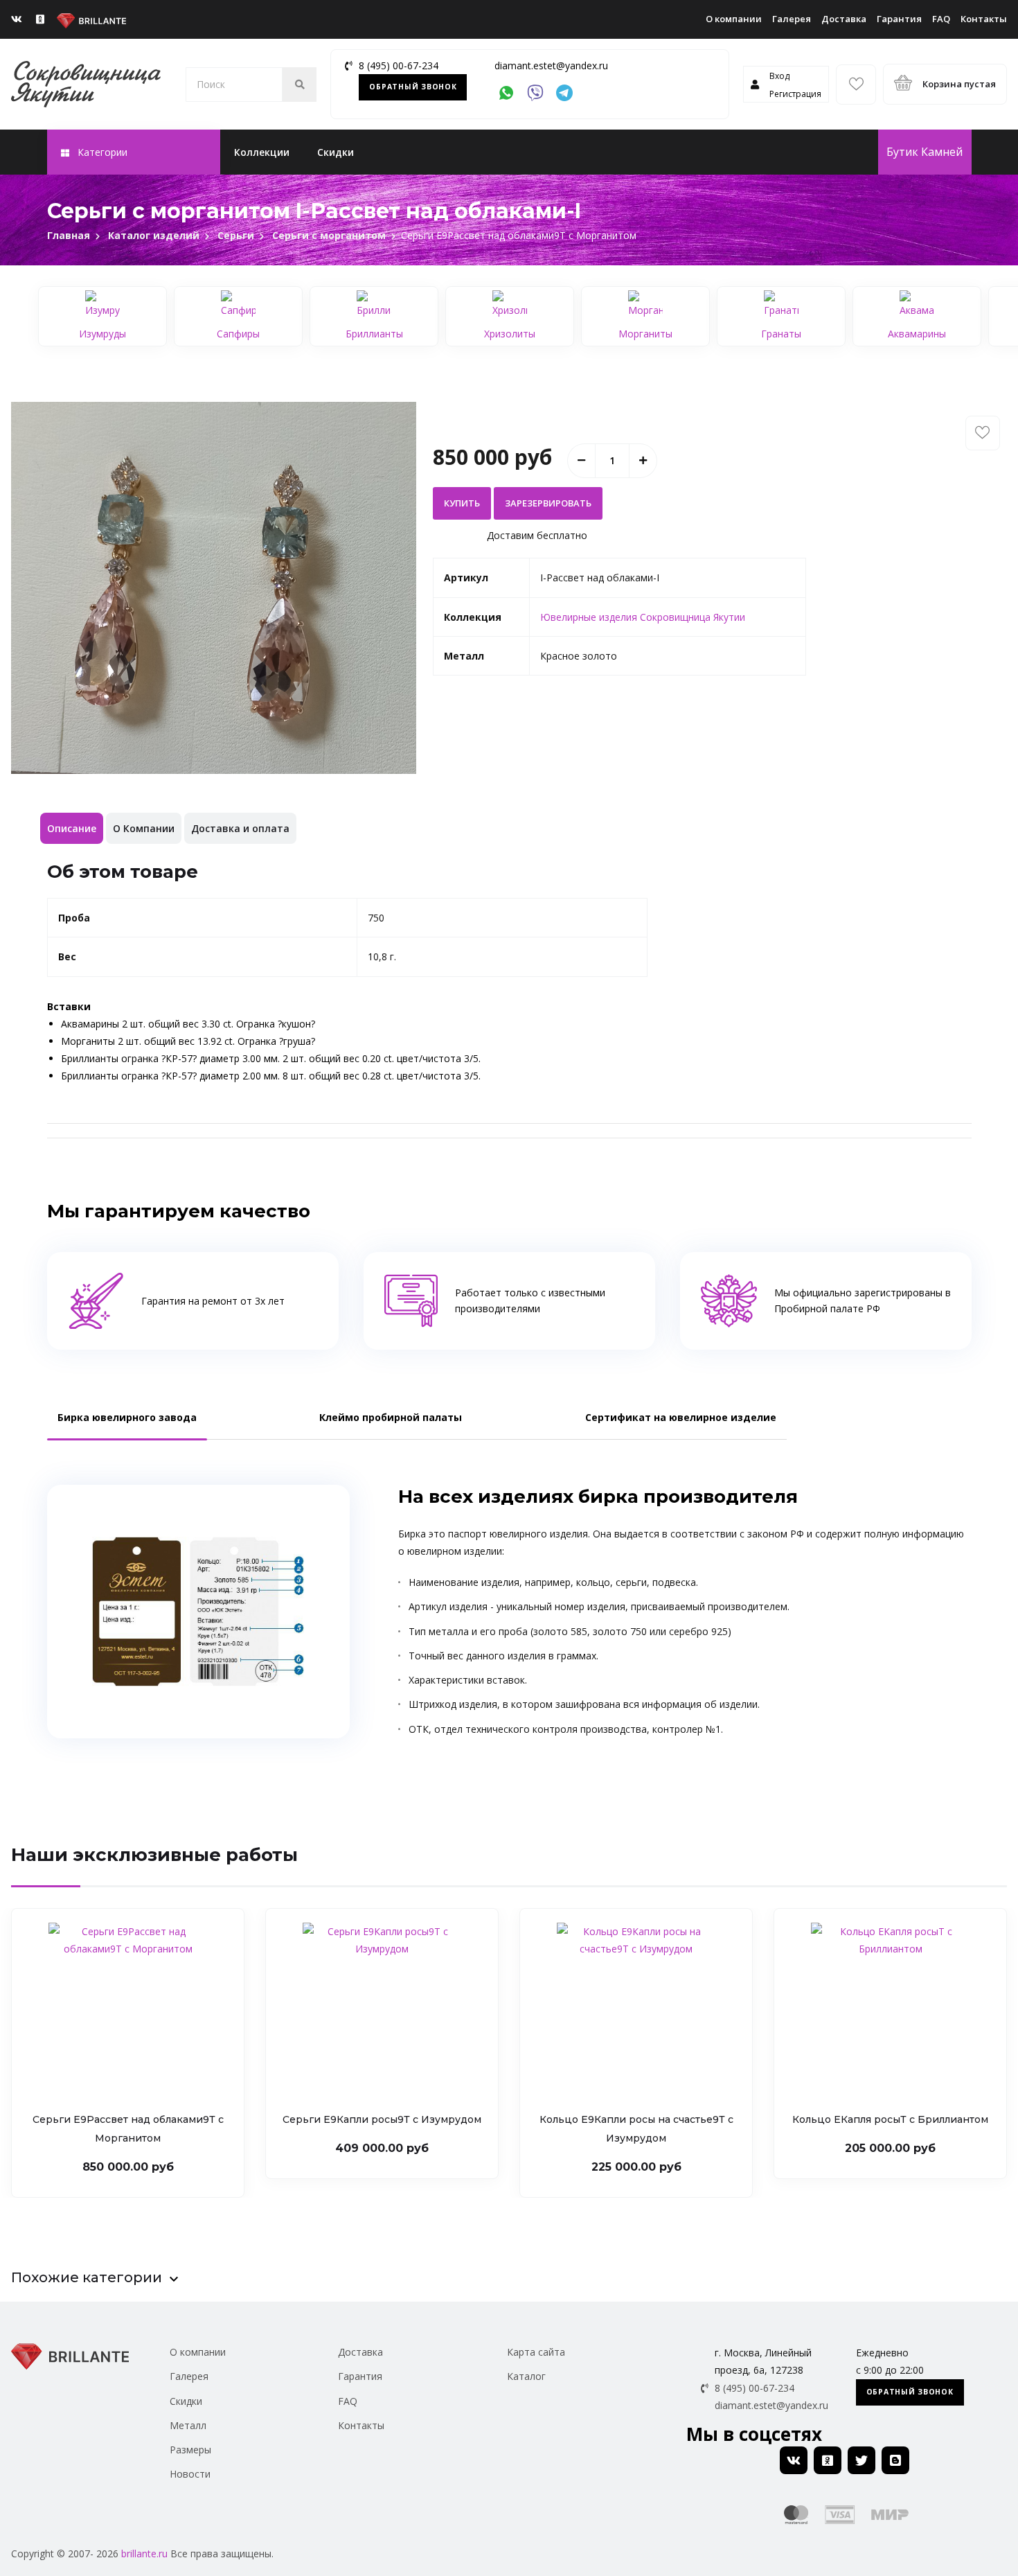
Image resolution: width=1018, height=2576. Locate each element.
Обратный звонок (413, 87)
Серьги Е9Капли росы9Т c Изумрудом (382, 2119)
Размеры (190, 2450)
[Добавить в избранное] (983, 433)
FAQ (941, 19)
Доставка (844, 19)
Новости (190, 2474)
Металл (188, 2425)
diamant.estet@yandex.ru (551, 65)
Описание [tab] (72, 828)
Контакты (984, 19)
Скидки (336, 152)
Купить (462, 503)
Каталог (526, 2376)
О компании (734, 19)
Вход (779, 76)
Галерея (792, 19)
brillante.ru (144, 2553)
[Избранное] (856, 85)
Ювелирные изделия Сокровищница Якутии (643, 617)
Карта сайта (536, 2352)
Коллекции (262, 152)
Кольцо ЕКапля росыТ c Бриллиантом (890, 2119)
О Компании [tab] (144, 828)
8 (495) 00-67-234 (399, 65)
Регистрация (795, 94)
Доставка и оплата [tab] (240, 828)
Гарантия (899, 19)
